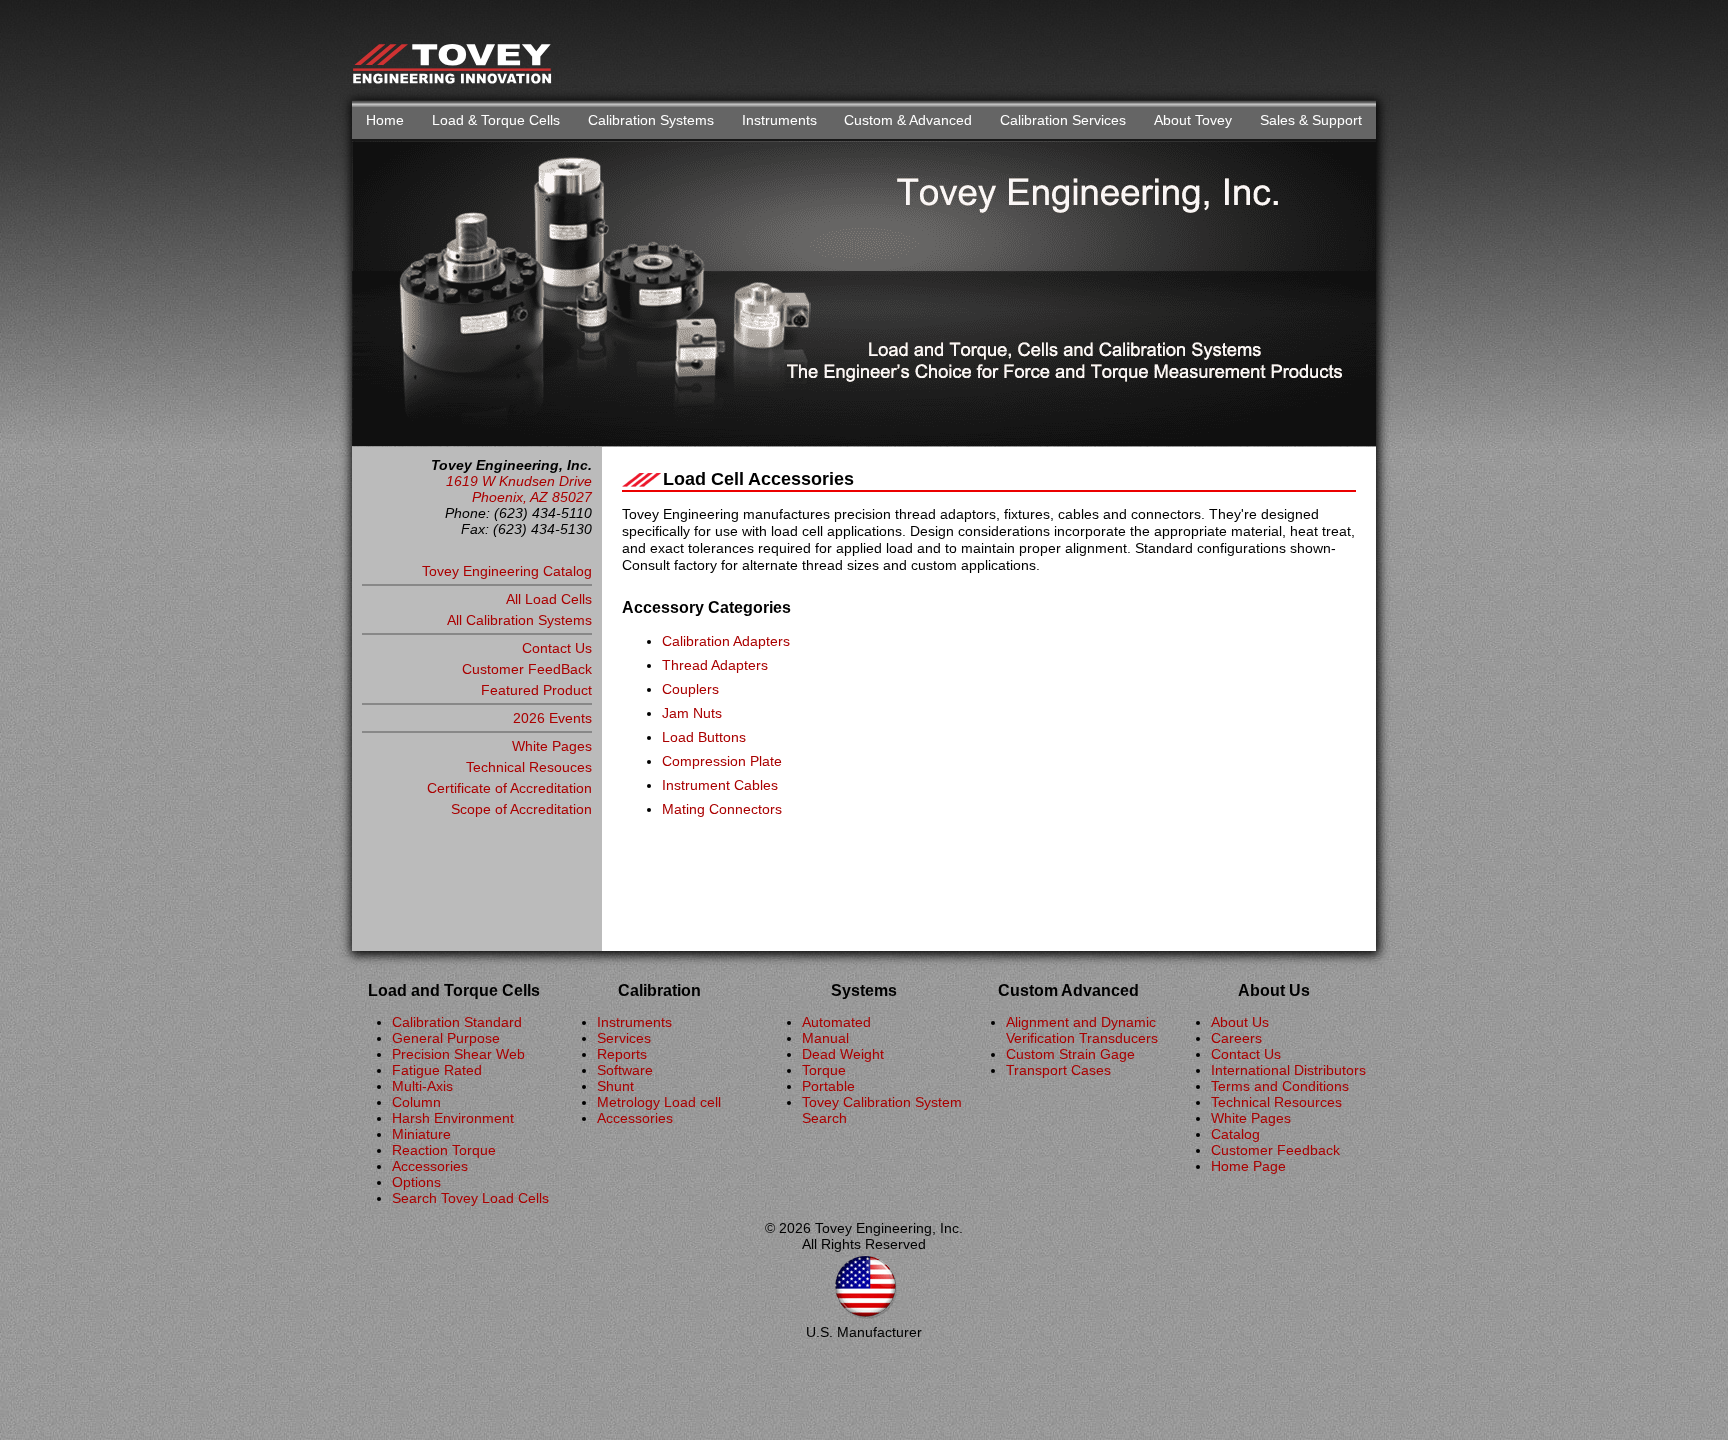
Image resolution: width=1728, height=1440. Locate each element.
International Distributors (1288, 1070)
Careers (1236, 1038)
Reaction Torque (444, 1150)
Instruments (779, 120)
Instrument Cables (720, 785)
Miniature (421, 1134)
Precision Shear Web (458, 1054)
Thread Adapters (715, 665)
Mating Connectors (722, 809)
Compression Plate (722, 761)
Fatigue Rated (437, 1070)
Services (624, 1038)
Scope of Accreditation (521, 809)
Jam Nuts (692, 713)
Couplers (690, 689)
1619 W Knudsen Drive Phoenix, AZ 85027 (519, 489)
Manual (825, 1038)
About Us (1240, 1022)
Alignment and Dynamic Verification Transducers (1082, 1030)
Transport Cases (1058, 1070)
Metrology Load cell (659, 1102)
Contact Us (557, 648)
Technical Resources (1276, 1102)
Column (416, 1102)
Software (625, 1070)
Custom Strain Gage (1070, 1054)
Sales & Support (1311, 120)
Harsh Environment (453, 1118)
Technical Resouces (529, 767)
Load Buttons (704, 737)
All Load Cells (549, 599)
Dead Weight (843, 1054)
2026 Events (552, 718)
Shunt (615, 1086)
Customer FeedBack (527, 669)
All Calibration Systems (519, 620)
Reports (622, 1054)
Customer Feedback (1275, 1150)
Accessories (430, 1166)
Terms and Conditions (1280, 1086)
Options (416, 1182)
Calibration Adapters (726, 641)
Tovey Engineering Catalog (507, 571)
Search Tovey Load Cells (470, 1198)
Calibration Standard (457, 1022)
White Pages (552, 746)
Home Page (1248, 1166)
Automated (836, 1022)
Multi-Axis (422, 1086)
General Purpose (446, 1038)
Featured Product (536, 690)
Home (385, 120)
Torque (824, 1070)
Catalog (1235, 1134)
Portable (828, 1086)
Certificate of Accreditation (509, 788)
